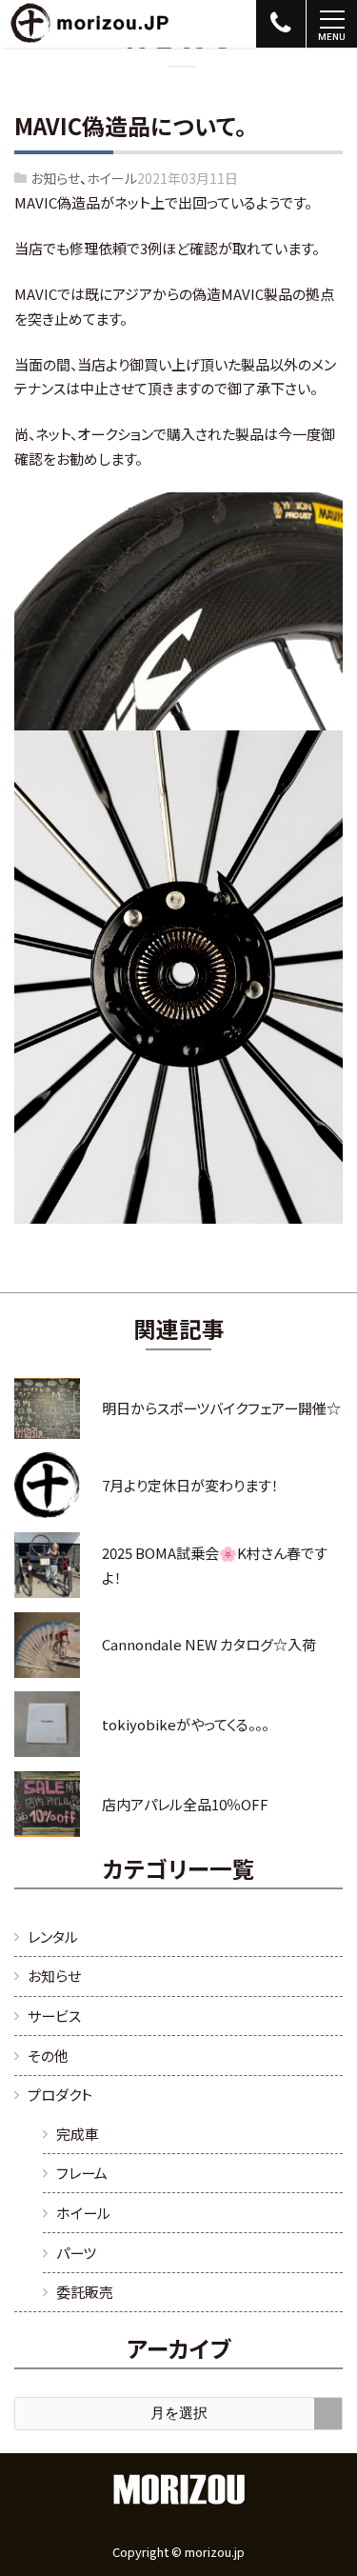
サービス (54, 2016)
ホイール (112, 178)
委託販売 (85, 2292)
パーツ (76, 2253)
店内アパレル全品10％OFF (185, 1804)
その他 (48, 2056)
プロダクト (60, 2095)
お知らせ (55, 178)
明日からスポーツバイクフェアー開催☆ (221, 1408)
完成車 (78, 2134)
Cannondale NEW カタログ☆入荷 (209, 1644)
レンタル (53, 1937)
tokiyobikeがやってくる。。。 (185, 1724)
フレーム (82, 2173)
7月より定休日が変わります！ (190, 1485)
